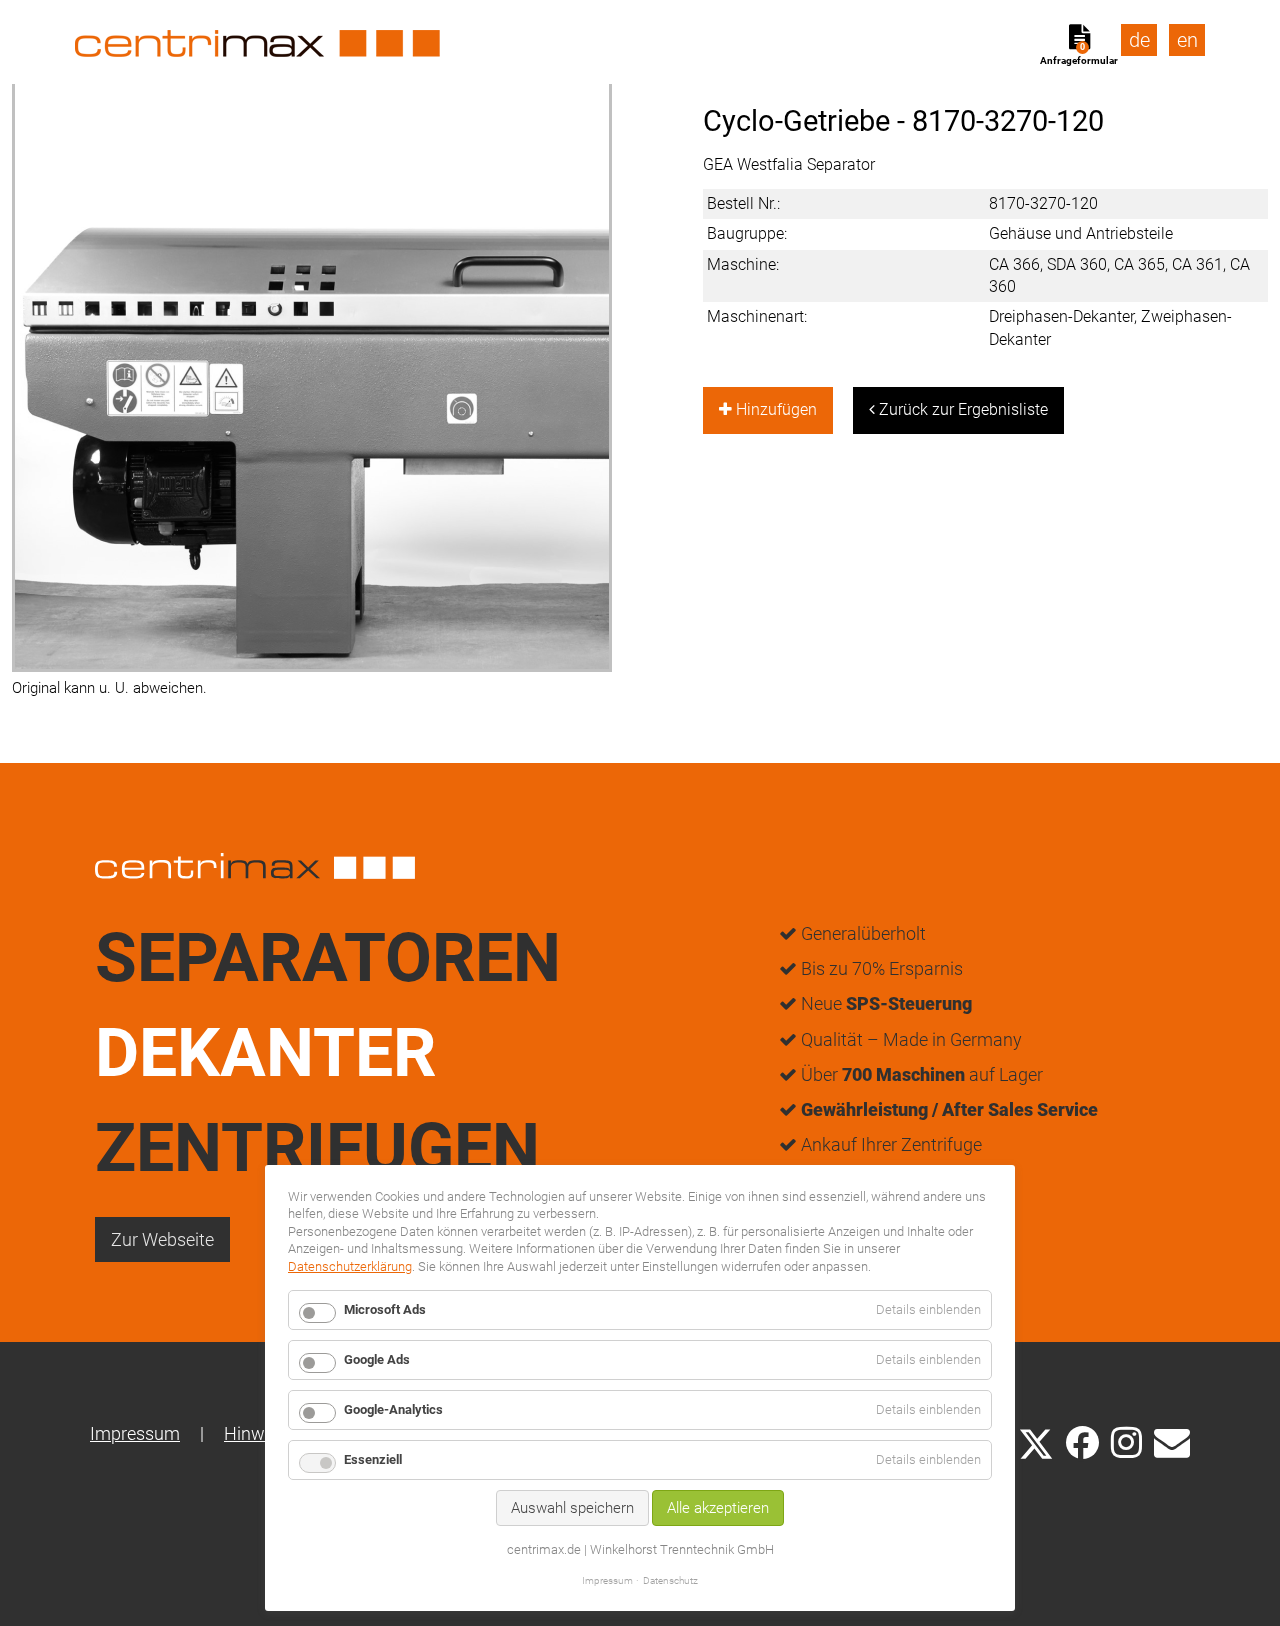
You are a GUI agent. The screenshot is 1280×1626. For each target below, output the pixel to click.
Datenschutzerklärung (350, 1266)
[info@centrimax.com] (1172, 1441)
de (1139, 40)
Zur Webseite (162, 1239)
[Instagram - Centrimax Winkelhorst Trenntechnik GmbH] (1126, 1441)
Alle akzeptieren (718, 1508)
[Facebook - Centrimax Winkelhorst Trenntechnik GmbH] (1082, 1442)
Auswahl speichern (572, 1508)
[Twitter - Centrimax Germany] (1036, 1441)
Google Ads (377, 1359)
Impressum (135, 1433)
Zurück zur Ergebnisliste (961, 409)
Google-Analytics (393, 1409)
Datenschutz (670, 1580)
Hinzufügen (774, 409)
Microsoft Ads (385, 1309)
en (1187, 40)
